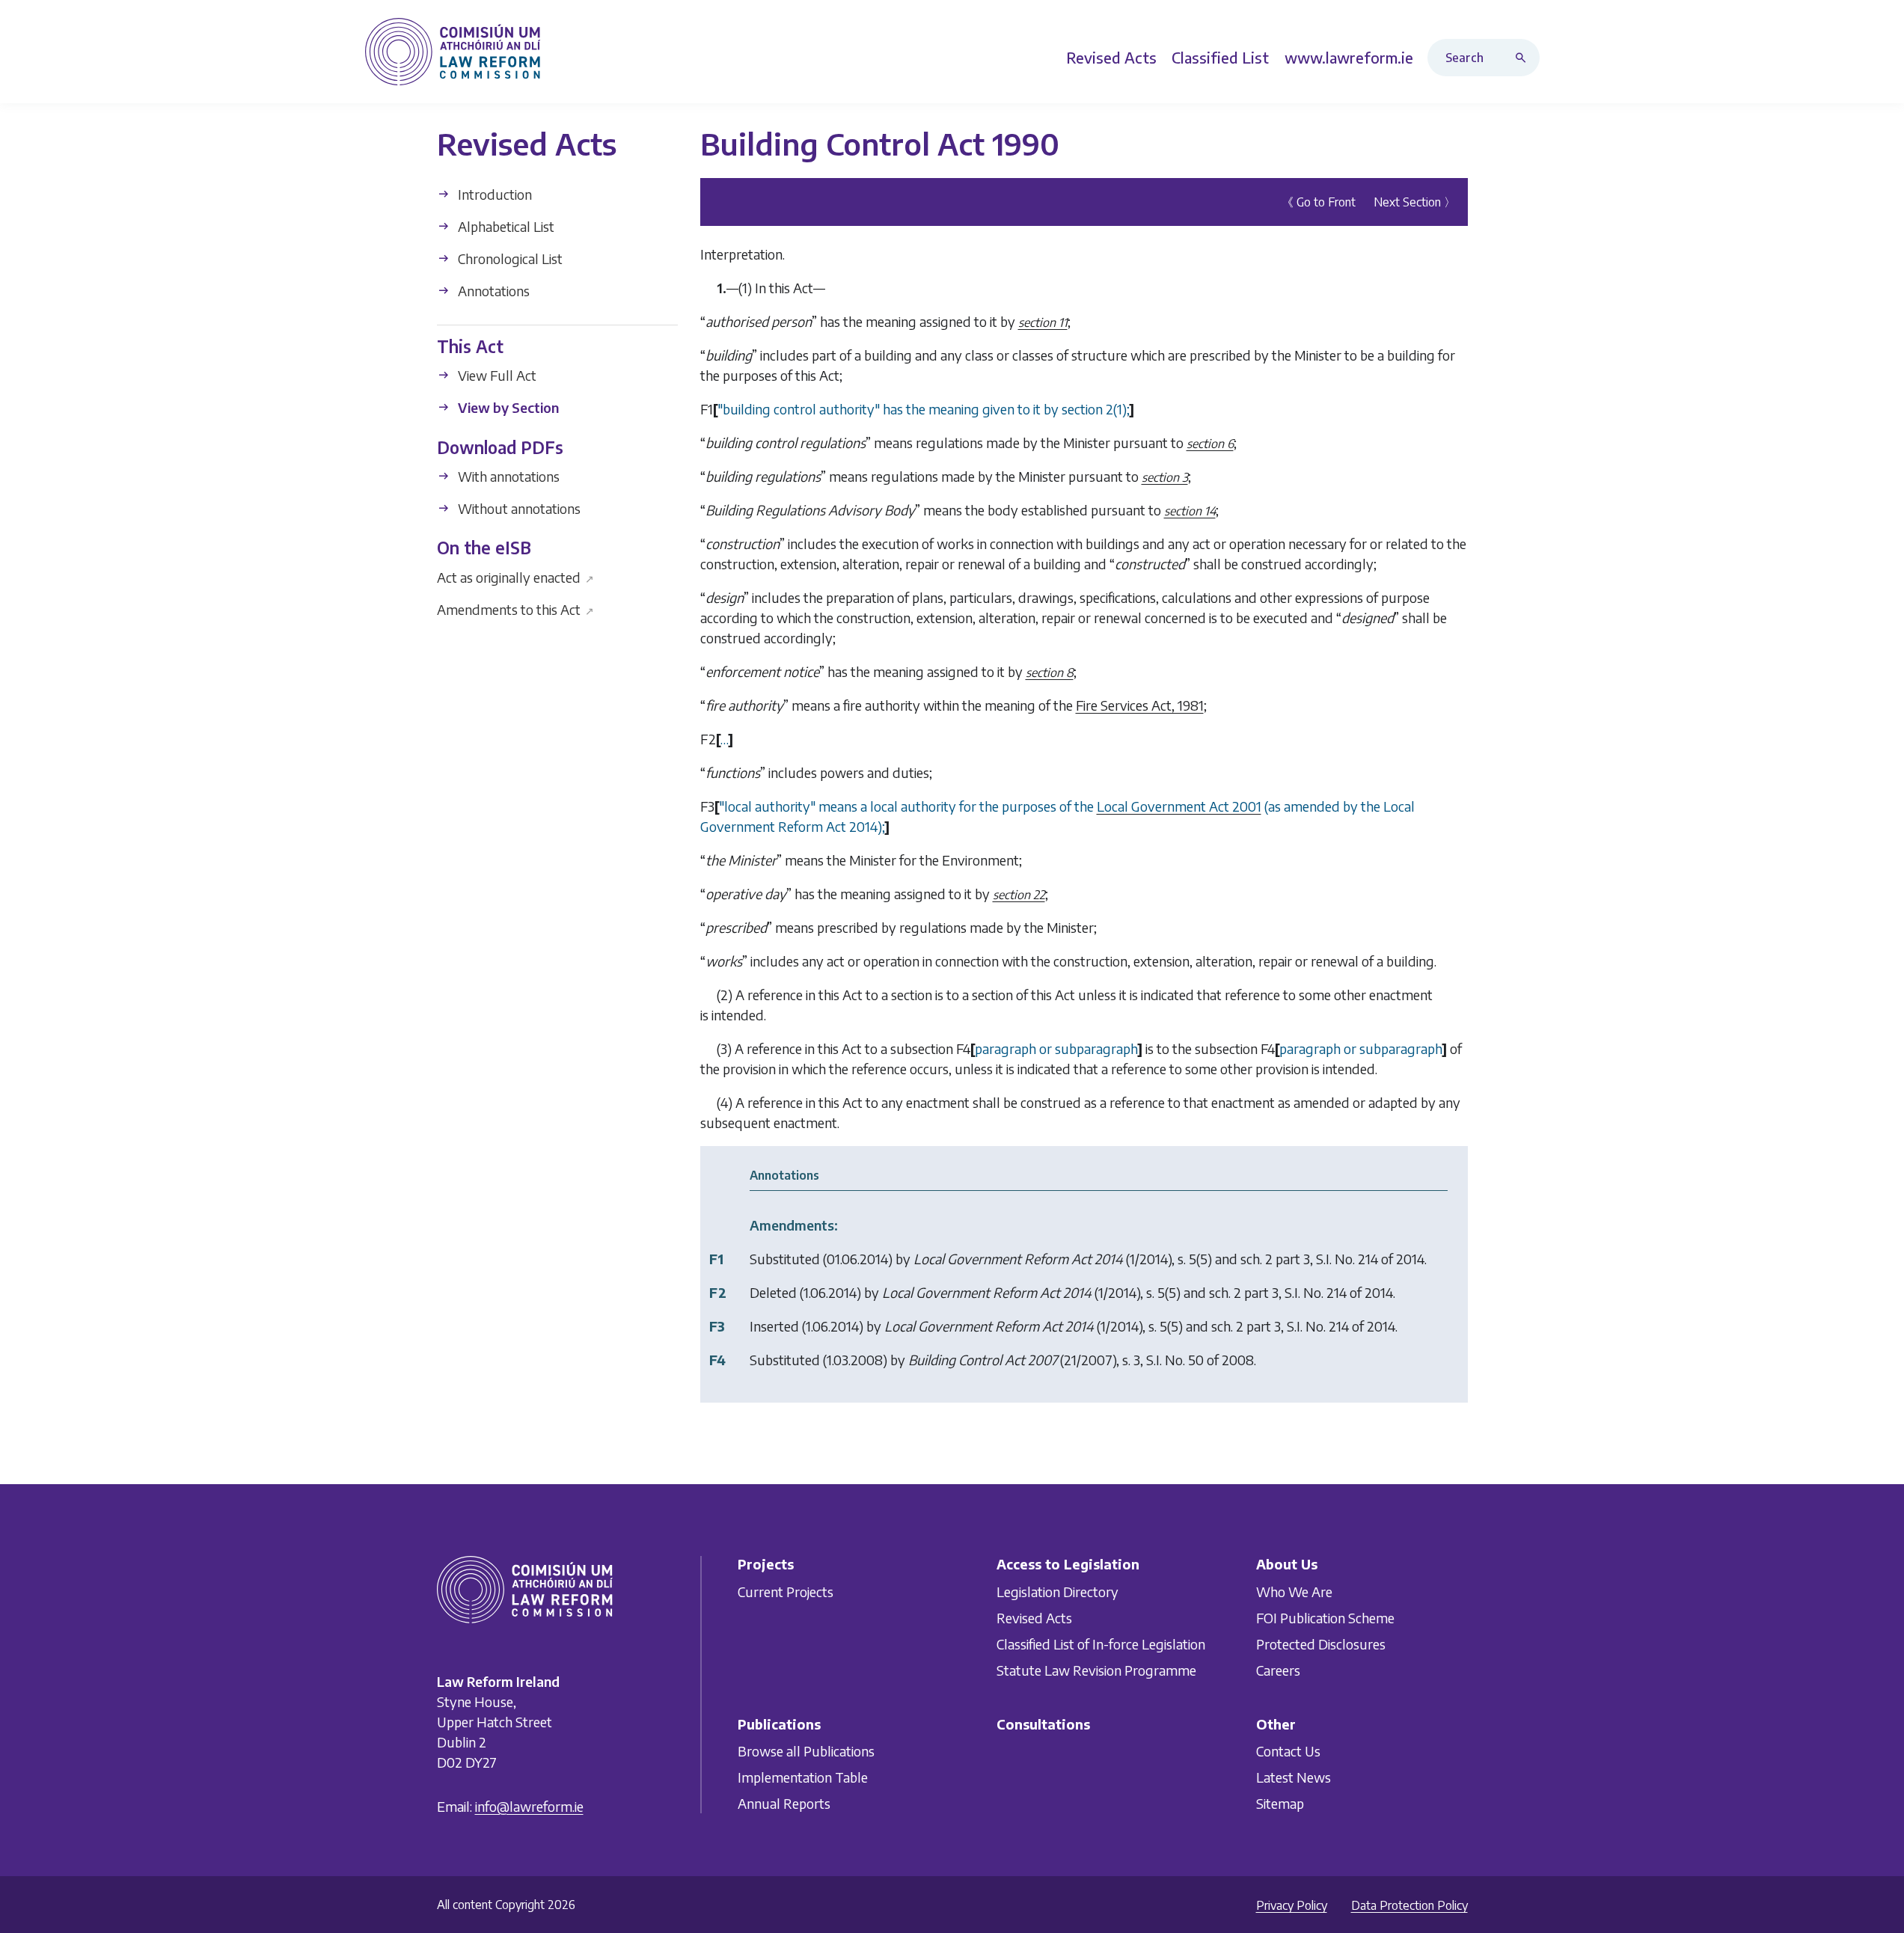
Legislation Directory (1057, 1592)
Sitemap (1280, 1803)
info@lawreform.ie (529, 1806)
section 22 (1019, 895)
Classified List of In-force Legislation (1101, 1644)
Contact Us (1288, 1751)
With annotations (507, 476)
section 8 (1050, 673)
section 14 (1190, 511)
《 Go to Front (1319, 202)
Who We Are (1294, 1592)
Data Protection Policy (1409, 1905)
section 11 (1043, 322)
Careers (1278, 1670)
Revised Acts (1034, 1618)
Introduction (493, 194)
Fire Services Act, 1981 (1140, 705)
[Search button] (1524, 58)
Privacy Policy (1292, 1905)
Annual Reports (784, 1803)
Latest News (1294, 1777)
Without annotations (518, 508)
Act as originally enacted (516, 576)
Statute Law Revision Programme (1096, 1670)
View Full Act (496, 375)
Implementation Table (803, 1777)
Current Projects (786, 1592)
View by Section (507, 407)
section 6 (1210, 444)
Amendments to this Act (516, 609)
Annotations (492, 291)
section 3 (1165, 477)
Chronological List (509, 258)
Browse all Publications (806, 1751)
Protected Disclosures (1321, 1644)
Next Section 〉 (1415, 202)
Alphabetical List (505, 226)
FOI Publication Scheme (1325, 1618)
